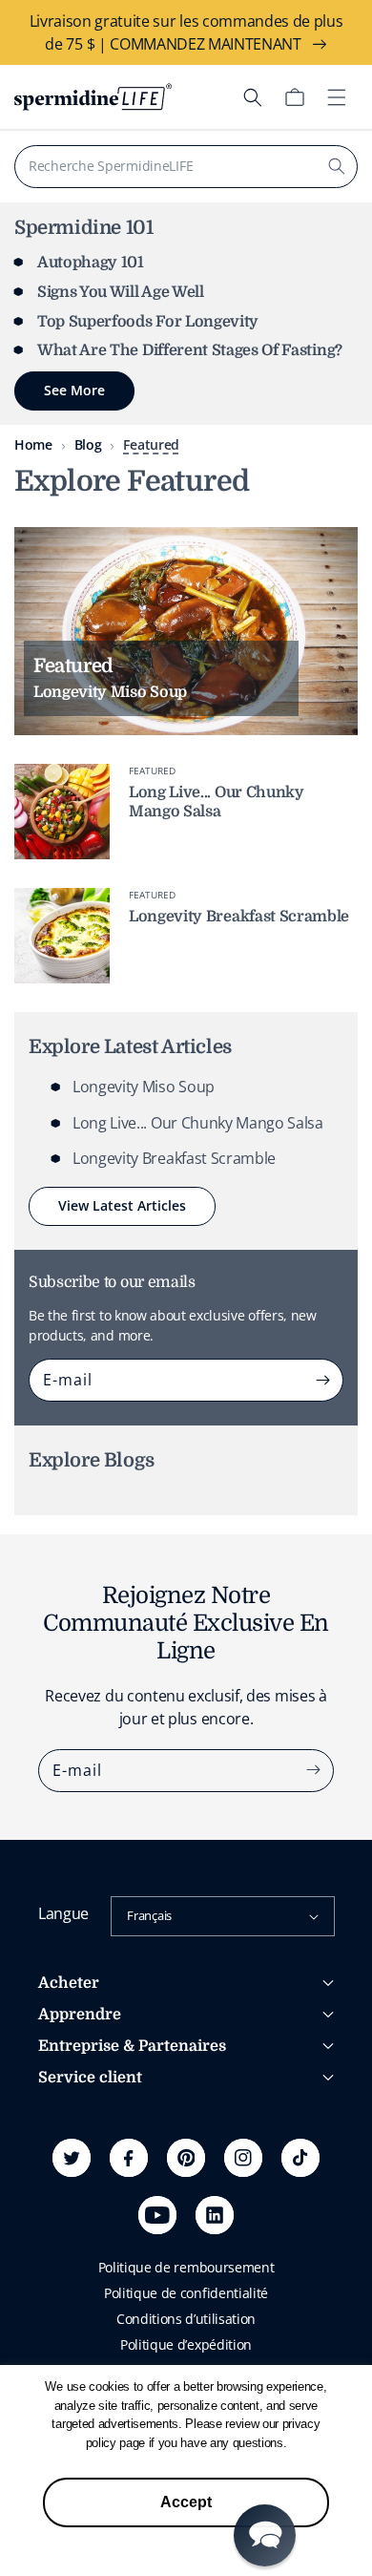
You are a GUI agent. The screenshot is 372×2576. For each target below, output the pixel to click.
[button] (253, 97)
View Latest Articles (122, 1205)
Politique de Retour (97, 2195)
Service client (90, 2078)
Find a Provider (84, 2246)
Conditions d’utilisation (186, 2319)
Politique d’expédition (186, 2344)
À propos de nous (92, 2111)
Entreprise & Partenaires (132, 2046)
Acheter (69, 1983)
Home (33, 444)
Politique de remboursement (186, 2267)
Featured (151, 444)
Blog (88, 444)
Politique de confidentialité (186, 2293)
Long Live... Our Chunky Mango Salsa (217, 802)
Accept (186, 2502)
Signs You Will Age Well (121, 292)
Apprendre (80, 2015)
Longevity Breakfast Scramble (239, 917)
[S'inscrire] (322, 1380)
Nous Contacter (86, 2220)
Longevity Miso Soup (144, 1087)
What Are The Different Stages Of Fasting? (190, 350)
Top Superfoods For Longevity (148, 322)
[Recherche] (337, 166)
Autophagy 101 (91, 263)
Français (149, 1915)
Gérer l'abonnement (100, 2169)
